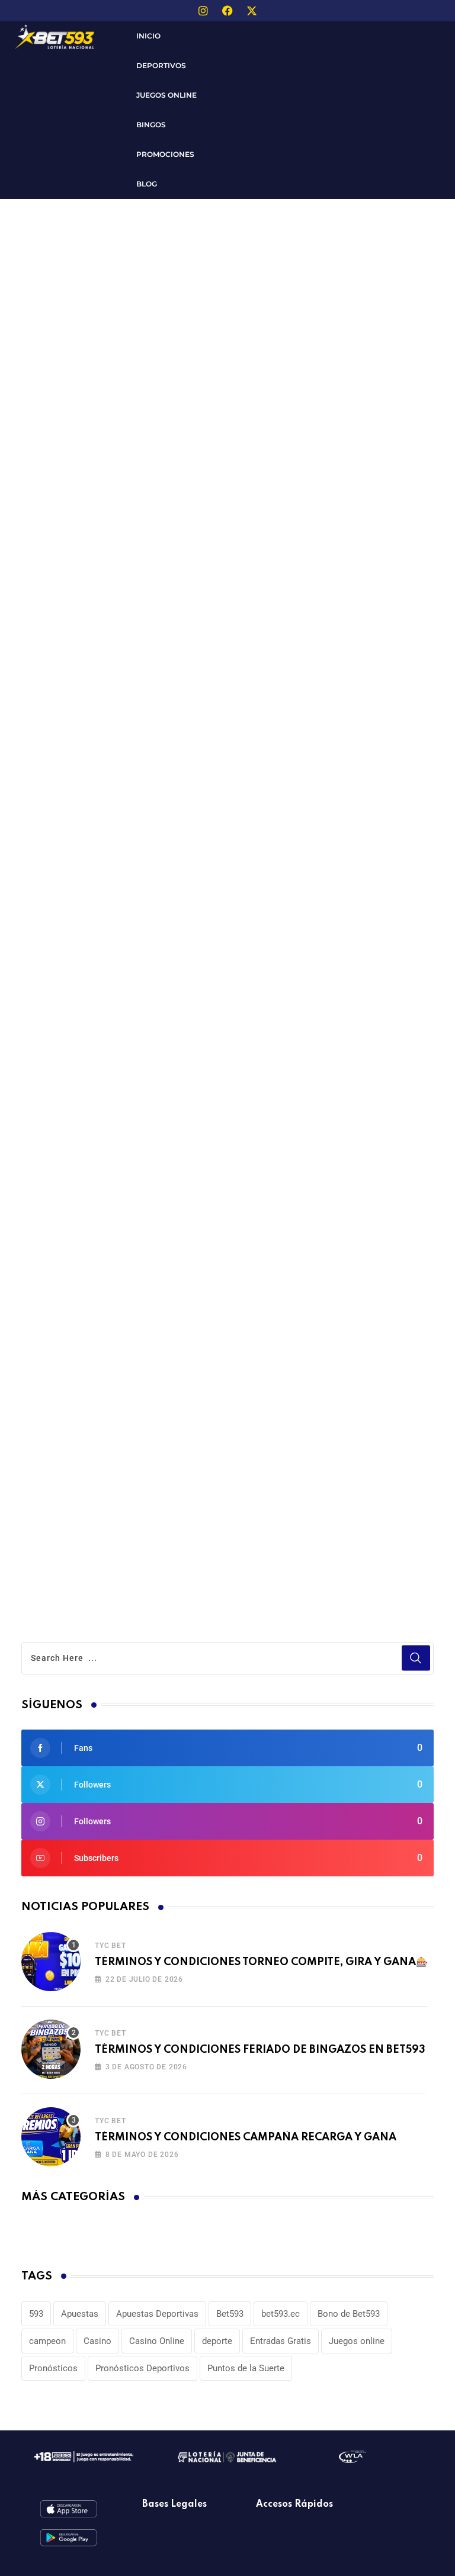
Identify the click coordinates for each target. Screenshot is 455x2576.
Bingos (151, 125)
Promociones (165, 154)
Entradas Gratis (281, 2341)
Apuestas (80, 2314)
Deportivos (161, 65)
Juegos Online (166, 95)
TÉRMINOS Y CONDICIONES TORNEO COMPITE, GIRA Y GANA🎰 (261, 1962)
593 (36, 2314)
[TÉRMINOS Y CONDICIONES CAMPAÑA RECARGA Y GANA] (51, 2137)
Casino (97, 2341)
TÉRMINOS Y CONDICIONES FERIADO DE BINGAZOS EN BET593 (260, 2050)
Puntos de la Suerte (246, 2368)
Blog (147, 184)
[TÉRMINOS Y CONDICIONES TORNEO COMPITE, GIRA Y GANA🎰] (51, 1962)
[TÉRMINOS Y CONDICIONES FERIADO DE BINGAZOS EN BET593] (51, 2049)
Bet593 (230, 2314)
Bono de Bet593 (349, 2314)
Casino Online (157, 2341)
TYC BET (110, 1946)
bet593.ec (281, 2314)
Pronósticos (53, 2368)
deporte (217, 2341)
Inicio (148, 36)
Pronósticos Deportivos (142, 2368)
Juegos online (357, 2341)
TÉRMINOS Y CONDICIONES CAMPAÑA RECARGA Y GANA (246, 2137)
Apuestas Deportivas (157, 2314)
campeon (47, 2341)
